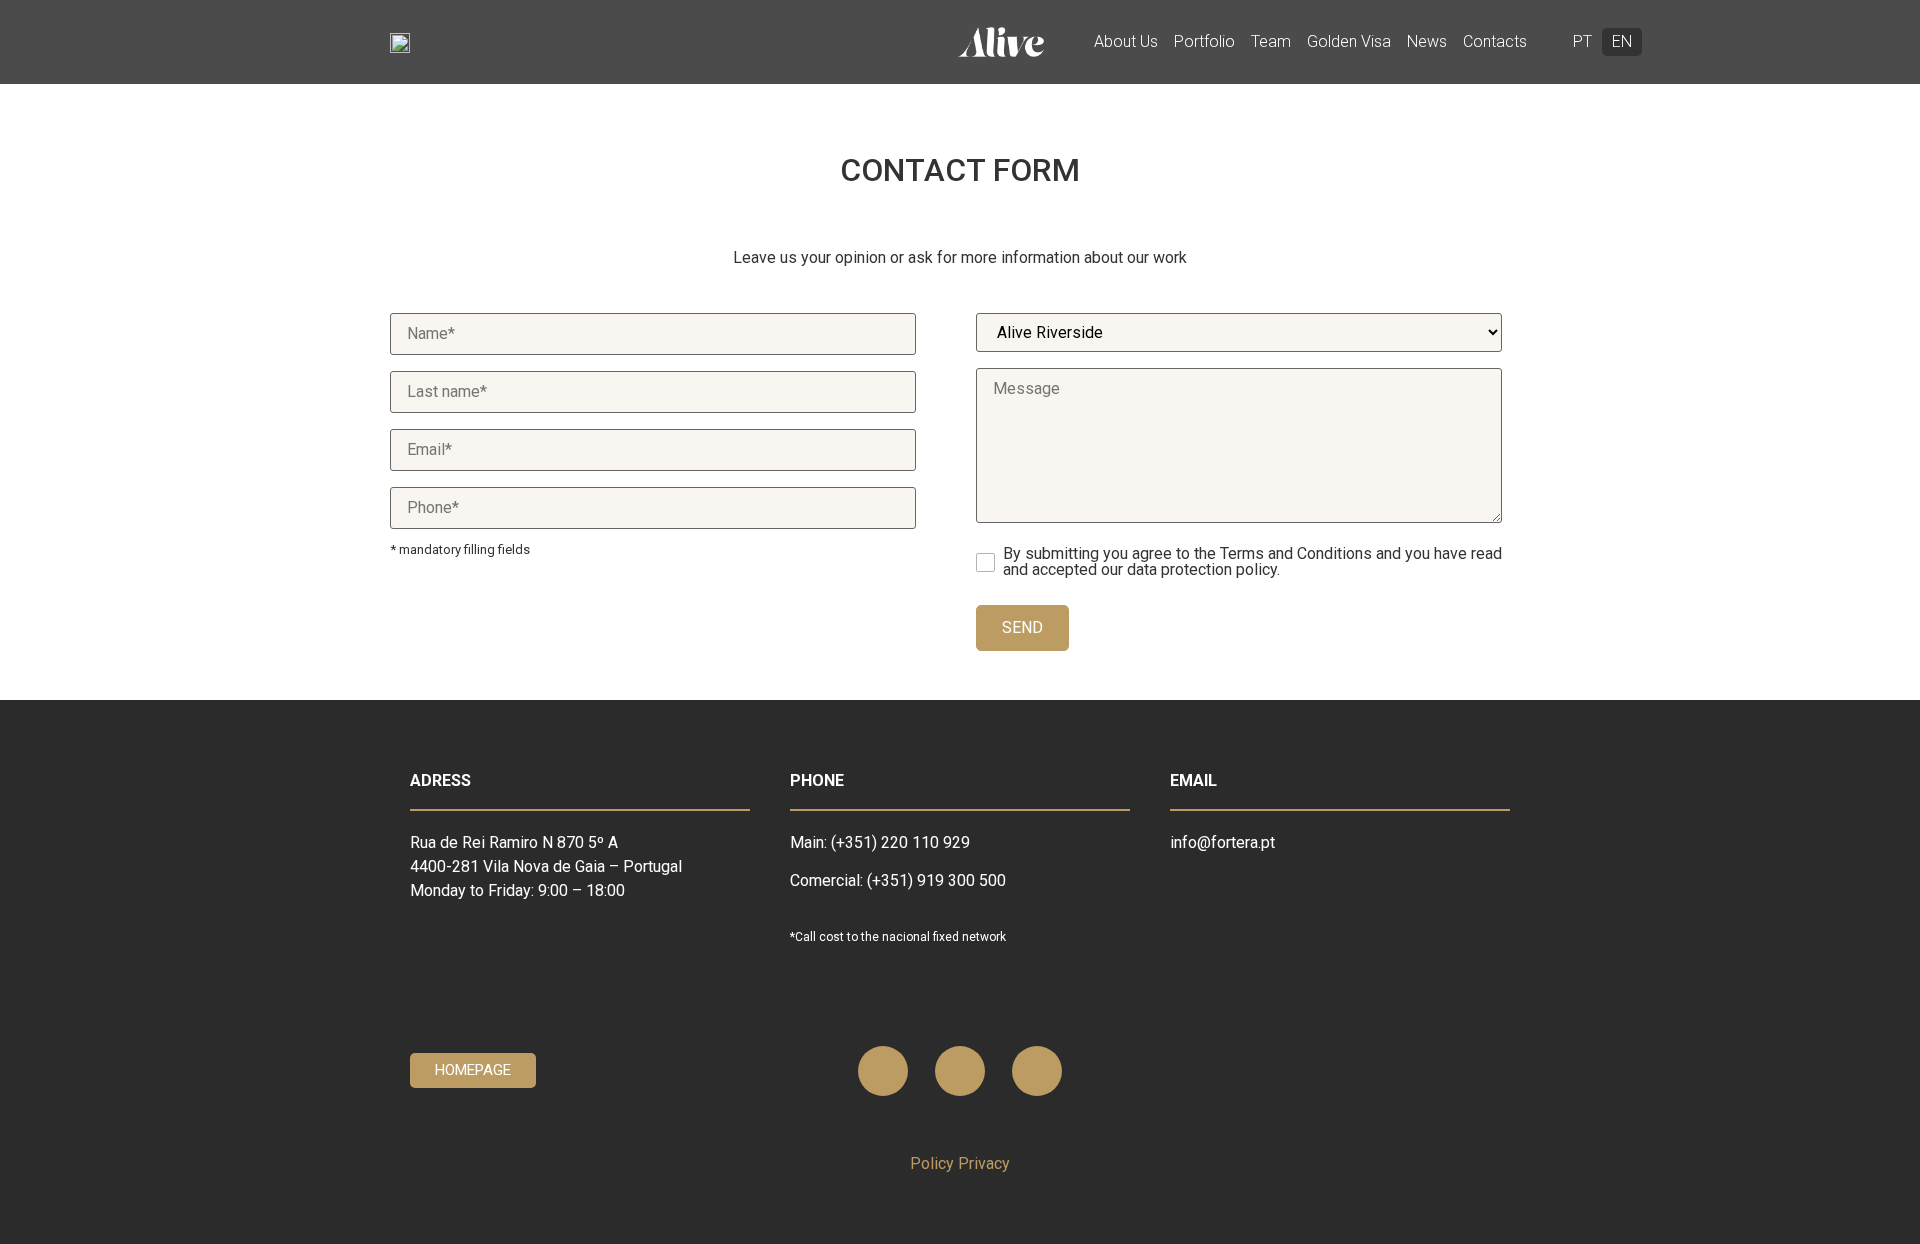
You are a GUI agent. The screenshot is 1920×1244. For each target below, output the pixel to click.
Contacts (1495, 41)
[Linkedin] (883, 1071)
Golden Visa (1349, 41)
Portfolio (1204, 41)
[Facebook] (960, 1071)
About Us (1126, 41)
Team (1271, 41)
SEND (1022, 627)
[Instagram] (1037, 1071)
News (1427, 41)
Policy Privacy (960, 1163)
